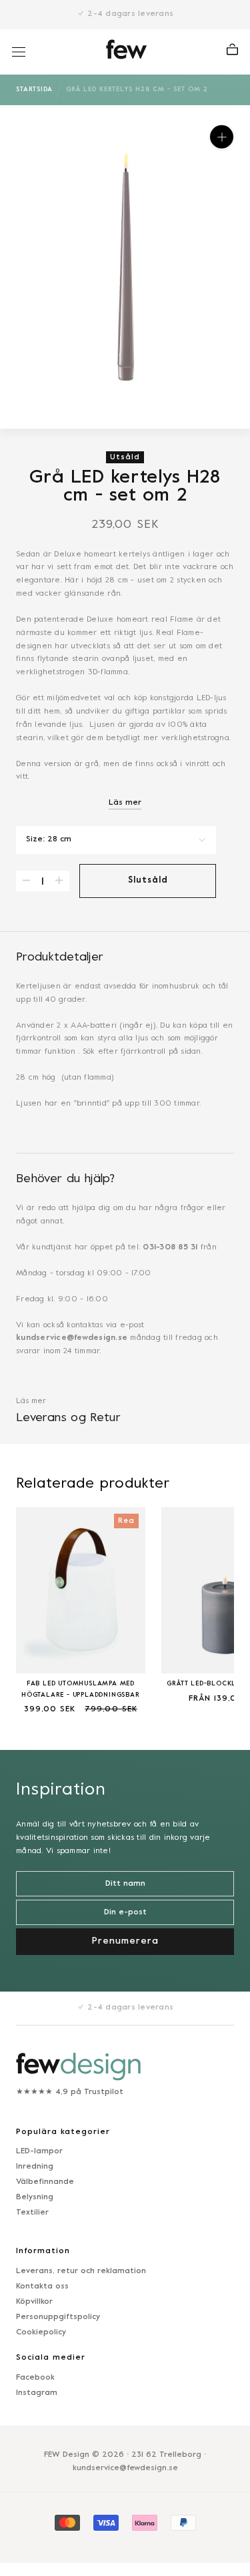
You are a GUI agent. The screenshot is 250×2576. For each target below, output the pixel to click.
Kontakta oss (42, 2286)
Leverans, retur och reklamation (81, 2271)
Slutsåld (148, 881)
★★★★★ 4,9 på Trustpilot (70, 2092)
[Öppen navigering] (19, 52)
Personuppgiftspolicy (58, 2317)
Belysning (35, 2197)
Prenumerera (125, 2544)
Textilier (32, 2213)
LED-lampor (39, 2151)
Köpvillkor (34, 2302)
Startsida (34, 90)
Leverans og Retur (68, 1418)
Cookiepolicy (41, 2332)
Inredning (35, 2167)
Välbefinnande (45, 2182)
